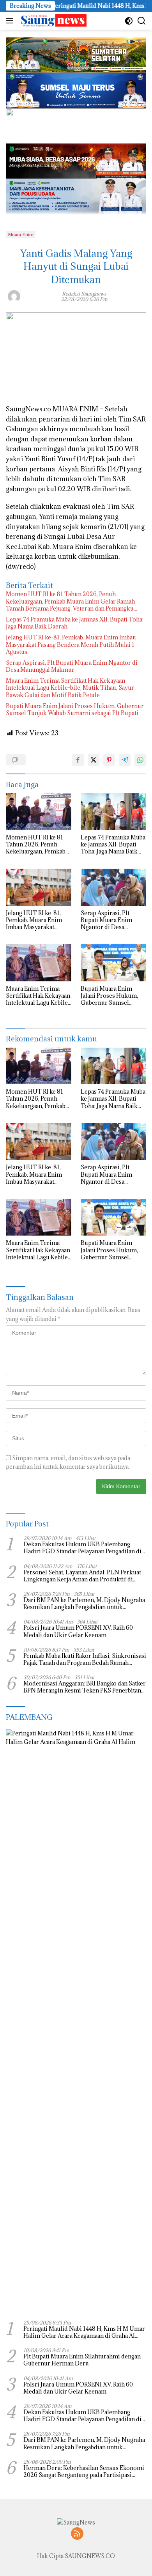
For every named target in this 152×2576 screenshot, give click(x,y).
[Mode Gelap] (129, 21)
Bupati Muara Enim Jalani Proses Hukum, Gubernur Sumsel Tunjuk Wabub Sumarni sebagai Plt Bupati (75, 710)
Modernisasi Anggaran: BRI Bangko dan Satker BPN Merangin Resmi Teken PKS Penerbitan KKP (85, 1687)
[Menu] (11, 21)
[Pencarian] (142, 21)
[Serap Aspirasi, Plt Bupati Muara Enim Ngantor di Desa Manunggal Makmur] (113, 887)
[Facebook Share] (78, 760)
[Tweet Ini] (94, 760)
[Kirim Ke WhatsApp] (140, 760)
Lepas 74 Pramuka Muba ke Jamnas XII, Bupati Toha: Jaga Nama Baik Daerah (75, 623)
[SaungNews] (52, 21)
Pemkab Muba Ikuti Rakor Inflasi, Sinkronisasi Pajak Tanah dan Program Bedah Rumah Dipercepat (85, 1659)
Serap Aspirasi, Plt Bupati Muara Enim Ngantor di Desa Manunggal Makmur (72, 666)
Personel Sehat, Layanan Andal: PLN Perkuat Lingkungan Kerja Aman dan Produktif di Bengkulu (82, 1576)
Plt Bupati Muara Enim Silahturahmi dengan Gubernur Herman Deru (82, 2360)
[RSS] (77, 2534)
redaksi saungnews (84, 294)
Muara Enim (21, 235)
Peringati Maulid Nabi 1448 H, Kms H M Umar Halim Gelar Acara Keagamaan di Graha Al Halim (84, 2332)
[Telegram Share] (125, 760)
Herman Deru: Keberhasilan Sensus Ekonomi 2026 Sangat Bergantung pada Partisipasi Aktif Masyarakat (84, 2472)
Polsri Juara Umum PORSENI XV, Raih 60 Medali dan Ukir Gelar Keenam (78, 1631)
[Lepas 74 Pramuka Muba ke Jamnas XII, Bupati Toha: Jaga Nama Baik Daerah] (113, 812)
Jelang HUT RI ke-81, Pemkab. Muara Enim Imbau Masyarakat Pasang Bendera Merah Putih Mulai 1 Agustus (71, 644)
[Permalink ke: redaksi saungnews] (14, 296)
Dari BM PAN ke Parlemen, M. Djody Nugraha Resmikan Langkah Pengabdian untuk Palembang (84, 1604)
